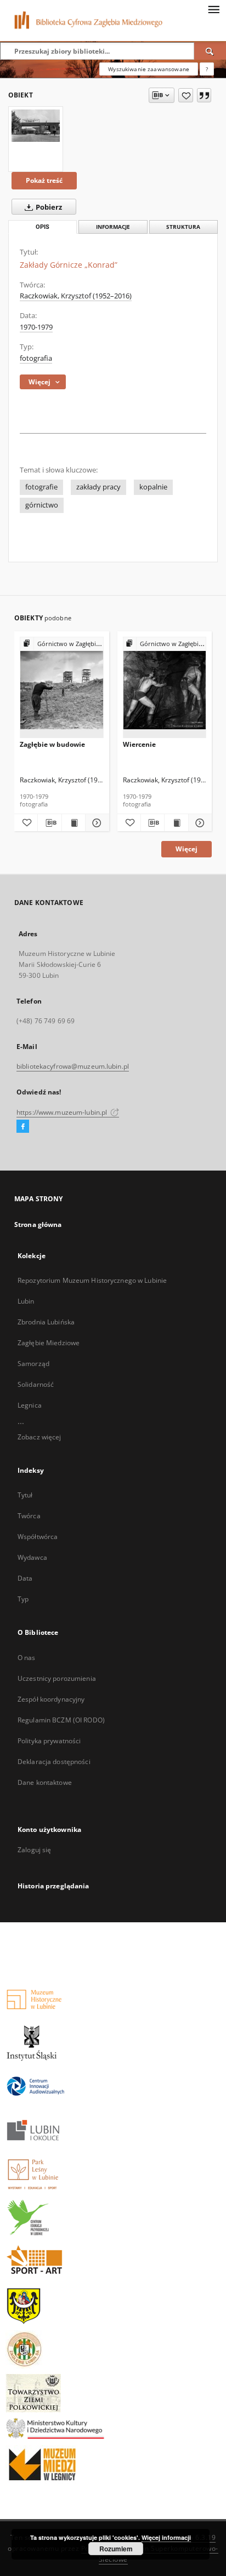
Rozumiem (116, 2549)
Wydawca (32, 1557)
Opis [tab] (43, 227)
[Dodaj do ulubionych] (186, 95)
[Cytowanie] (204, 95)
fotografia (36, 358)
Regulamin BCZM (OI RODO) (61, 1720)
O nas (27, 1658)
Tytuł (25, 1495)
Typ (23, 1599)
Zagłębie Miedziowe (49, 1343)
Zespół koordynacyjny (51, 1699)
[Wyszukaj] (210, 51)
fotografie (41, 487)
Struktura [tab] (183, 227)
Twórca (29, 1516)
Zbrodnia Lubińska (46, 1322)
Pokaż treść (44, 180)
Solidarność (36, 1384)
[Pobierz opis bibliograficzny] (49, 823)
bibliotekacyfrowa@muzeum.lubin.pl (73, 1066)
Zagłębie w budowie (52, 744)
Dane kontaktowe (45, 1782)
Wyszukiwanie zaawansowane (149, 69)
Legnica (30, 1405)
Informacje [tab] (113, 227)
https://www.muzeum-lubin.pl (63, 1112)
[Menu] (213, 9)
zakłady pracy (98, 487)
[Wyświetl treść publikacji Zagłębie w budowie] (74, 823)
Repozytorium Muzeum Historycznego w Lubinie (92, 1280)
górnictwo (42, 505)
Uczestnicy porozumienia (57, 1678)
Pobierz (48, 207)
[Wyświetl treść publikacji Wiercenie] (176, 823)
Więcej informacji (166, 2537)
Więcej (187, 849)
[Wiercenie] (165, 688)
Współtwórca (38, 1537)
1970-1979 (36, 327)
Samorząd (33, 1364)
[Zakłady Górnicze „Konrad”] (36, 126)
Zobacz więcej (39, 1437)
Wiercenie (139, 744)
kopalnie (153, 487)
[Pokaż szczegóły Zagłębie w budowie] (95, 823)
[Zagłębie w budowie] (62, 688)
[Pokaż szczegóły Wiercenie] (199, 823)
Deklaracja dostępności (54, 1762)
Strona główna (38, 1224)
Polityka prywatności (49, 1741)
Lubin (26, 1301)
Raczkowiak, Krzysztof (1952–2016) (76, 296)
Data (25, 1578)
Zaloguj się (35, 1850)
